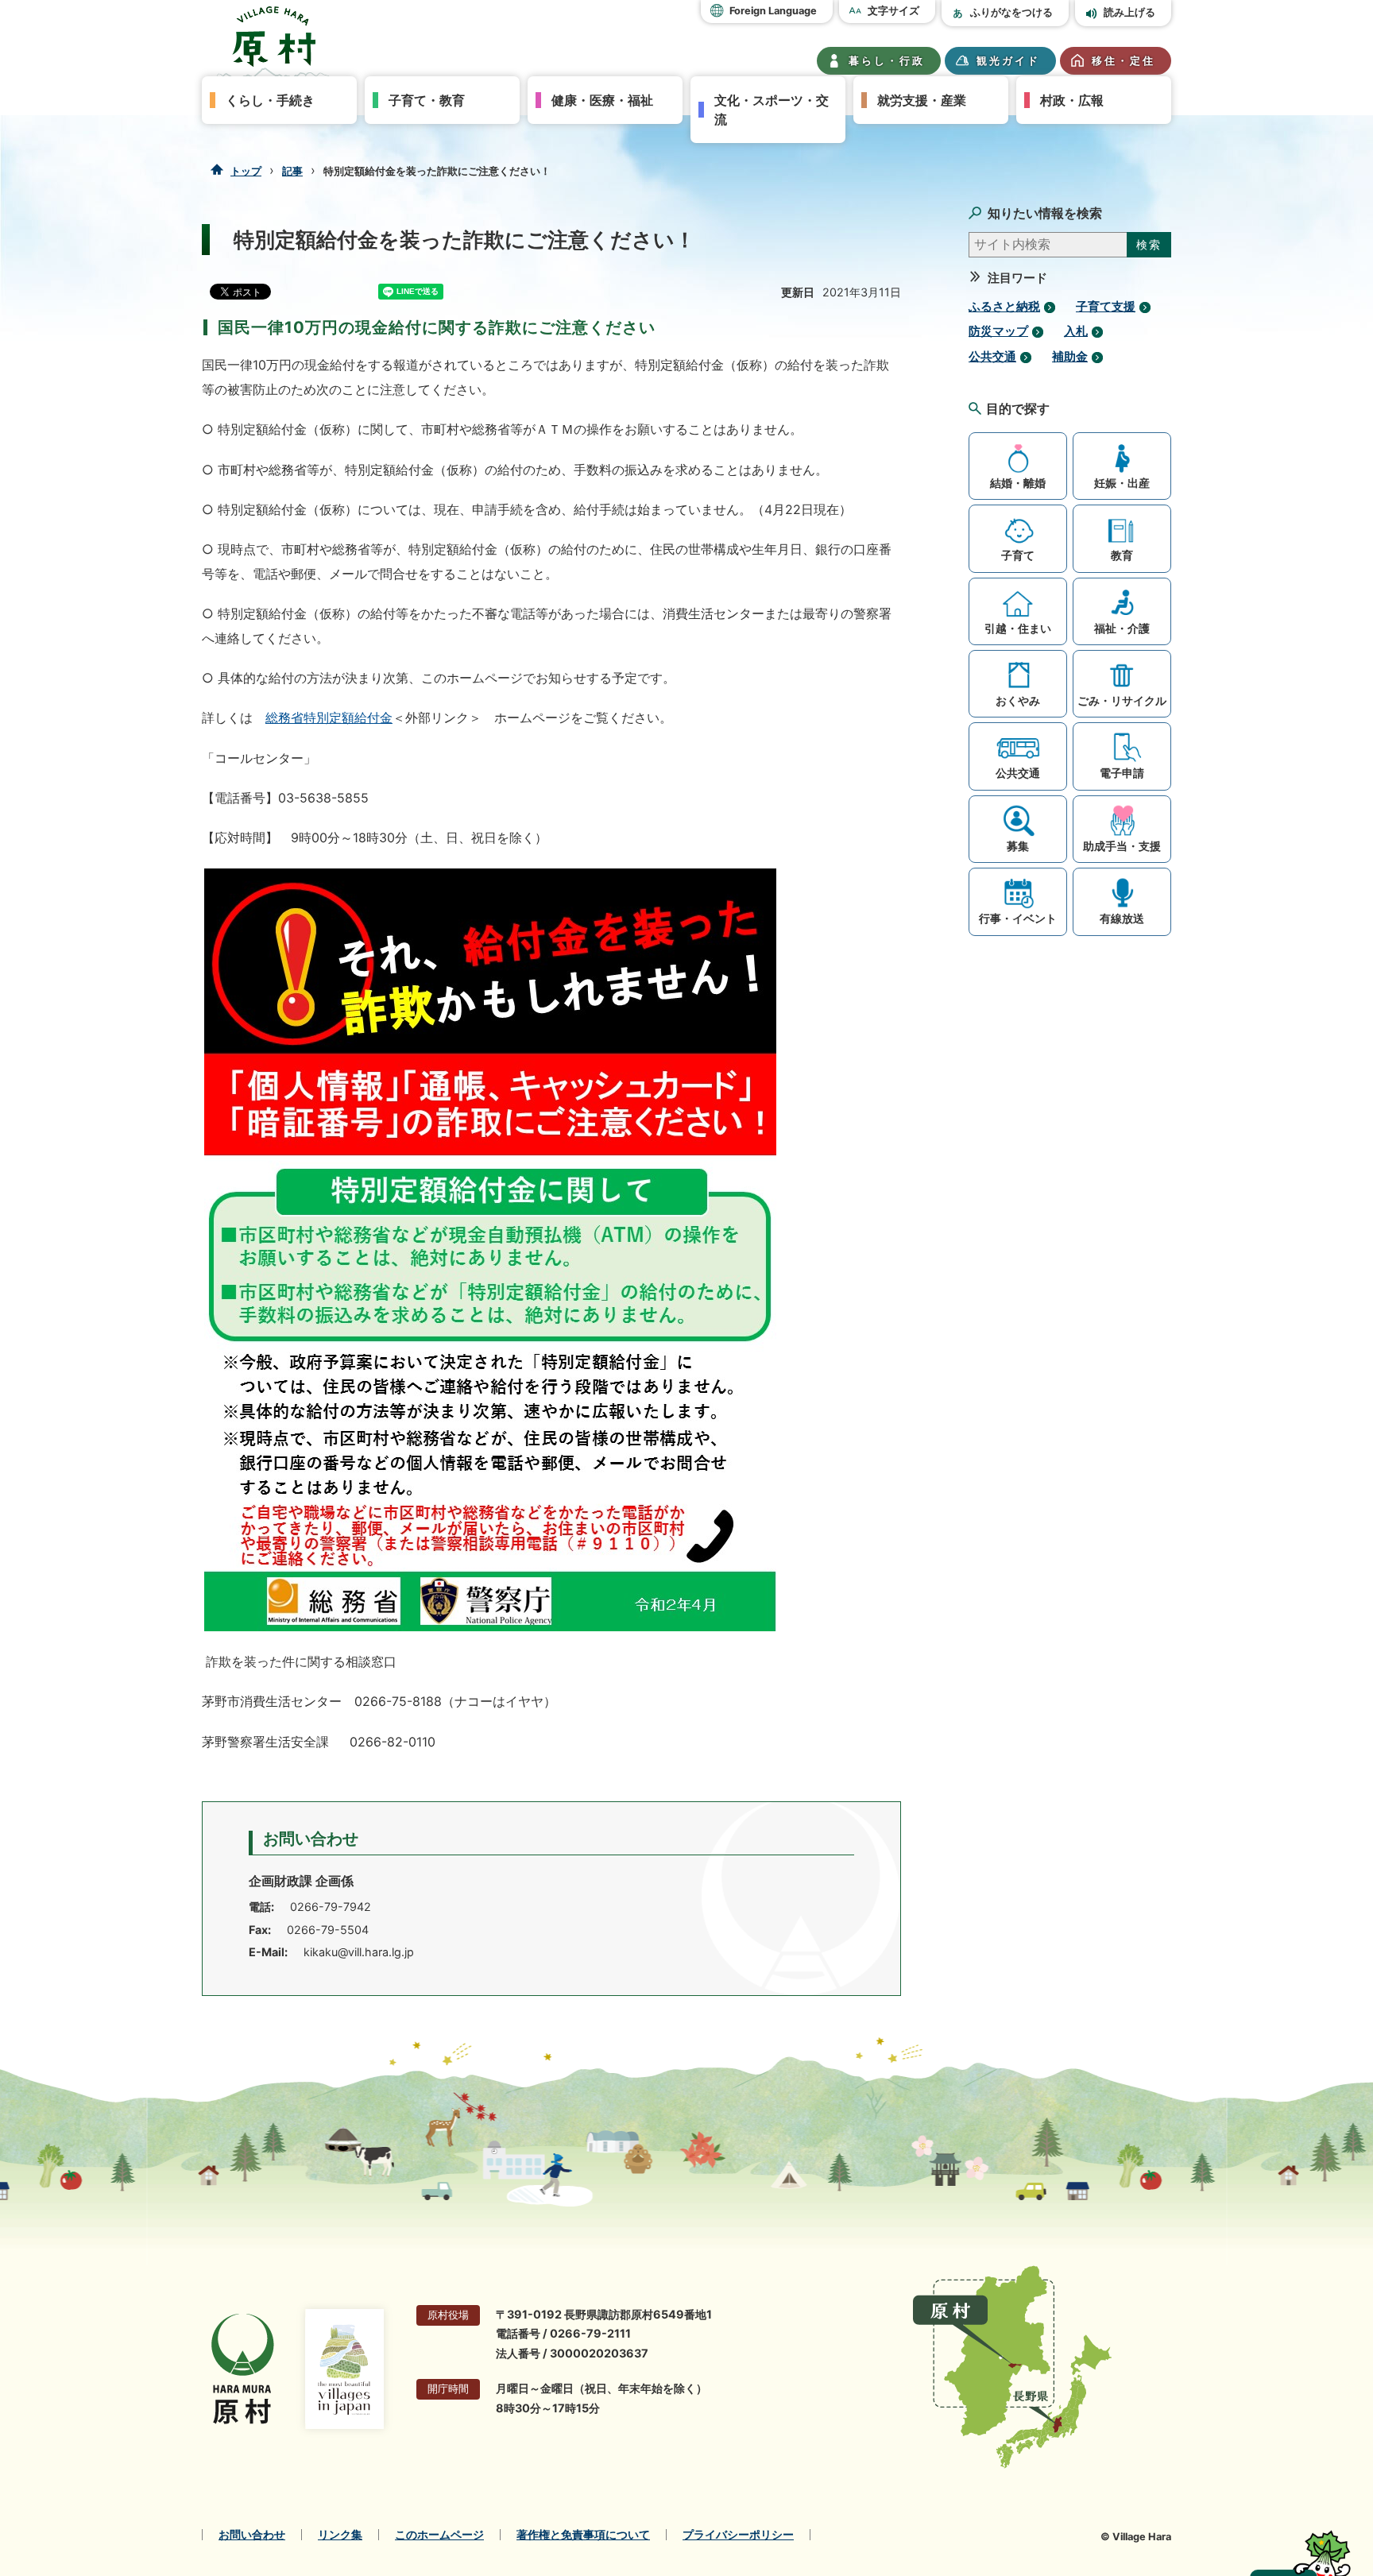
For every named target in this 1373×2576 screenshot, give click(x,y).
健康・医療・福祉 (602, 100)
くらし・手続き (270, 100)
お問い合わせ (252, 2535)
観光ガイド (1008, 61)
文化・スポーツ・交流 (772, 110)
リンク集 (340, 2535)
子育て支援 (1106, 307)
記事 (292, 171)
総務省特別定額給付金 (329, 717)
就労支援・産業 (922, 100)
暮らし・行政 (887, 61)
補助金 (1070, 357)
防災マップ (998, 331)
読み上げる (1129, 12)
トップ (246, 171)
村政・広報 (1072, 100)
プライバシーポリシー (738, 2535)
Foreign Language (773, 11)
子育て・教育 (427, 100)
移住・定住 (1124, 61)
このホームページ (439, 2535)
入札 (1076, 331)
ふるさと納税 (1004, 307)
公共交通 (992, 357)
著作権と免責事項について (583, 2535)
